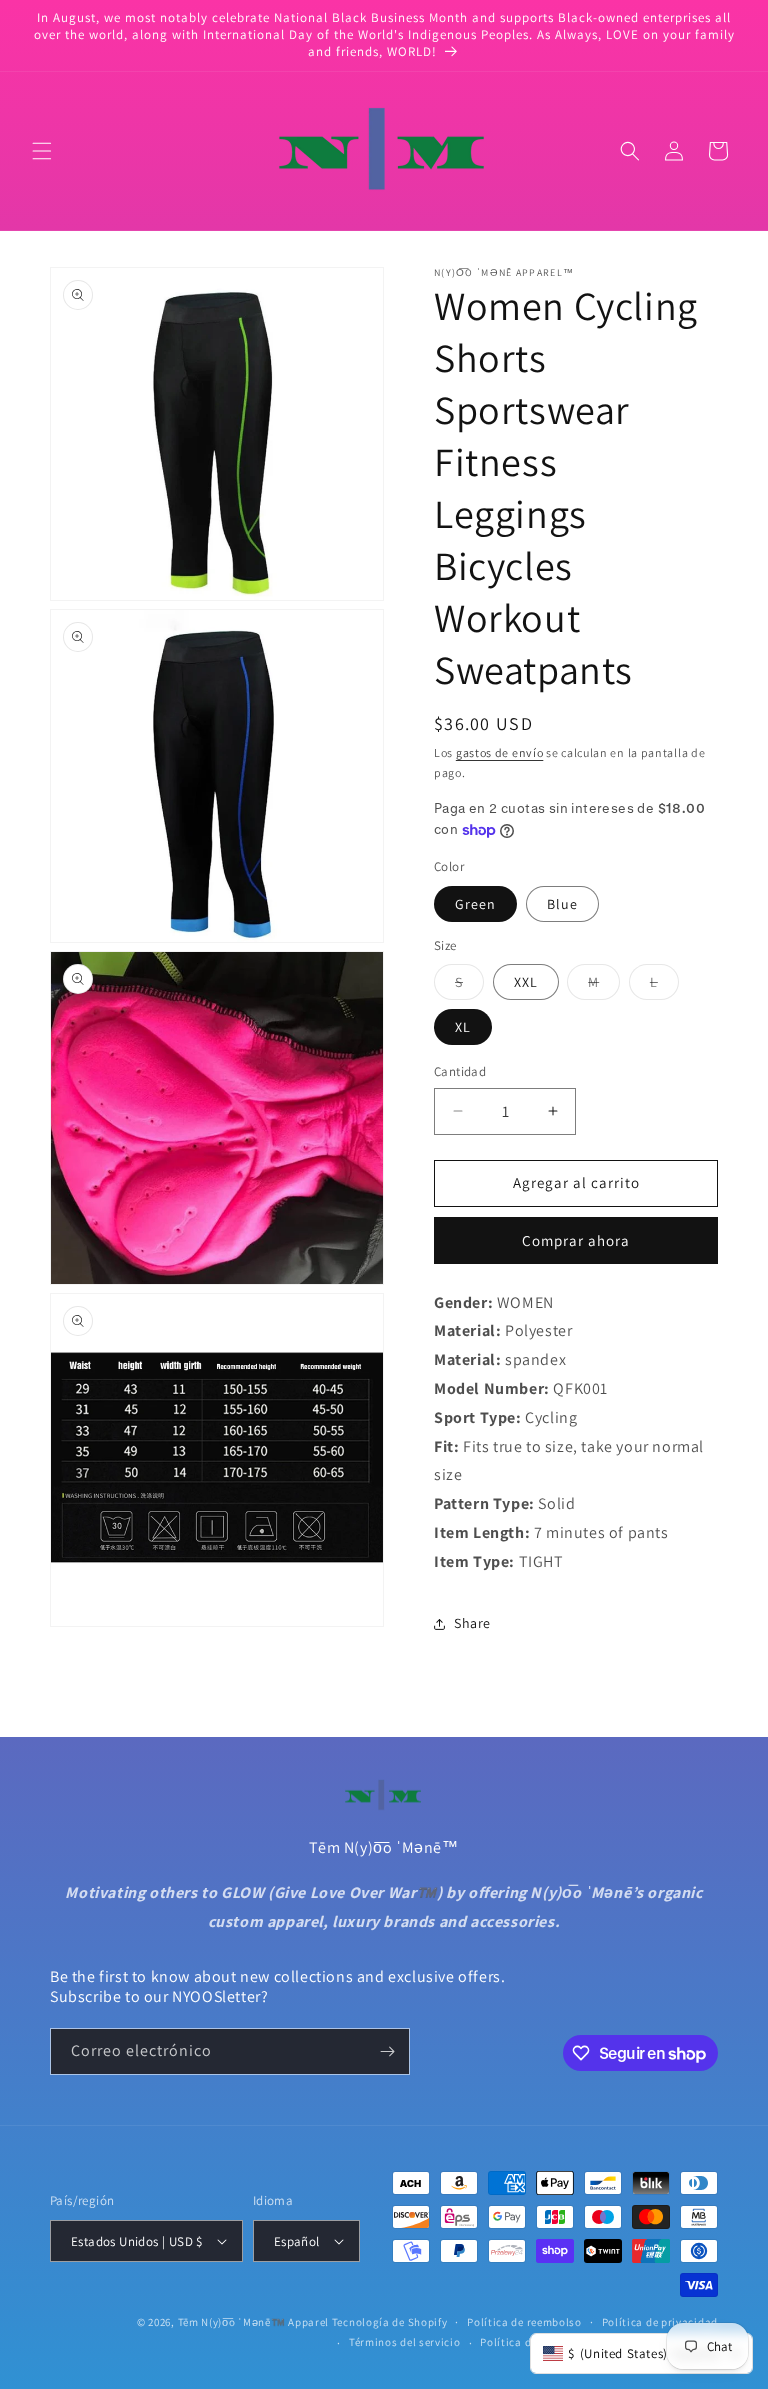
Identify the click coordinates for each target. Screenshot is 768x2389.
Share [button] (472, 1623)
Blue (562, 904)
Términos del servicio (405, 2342)
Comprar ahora (576, 1240)
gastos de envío (500, 752)
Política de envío (524, 2342)
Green (475, 904)
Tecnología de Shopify (390, 2322)
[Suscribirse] (387, 2051)
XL (463, 1027)
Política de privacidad (660, 2322)
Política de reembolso (524, 2322)
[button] (42, 151)
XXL (526, 982)
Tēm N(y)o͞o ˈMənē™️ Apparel (254, 2322)
